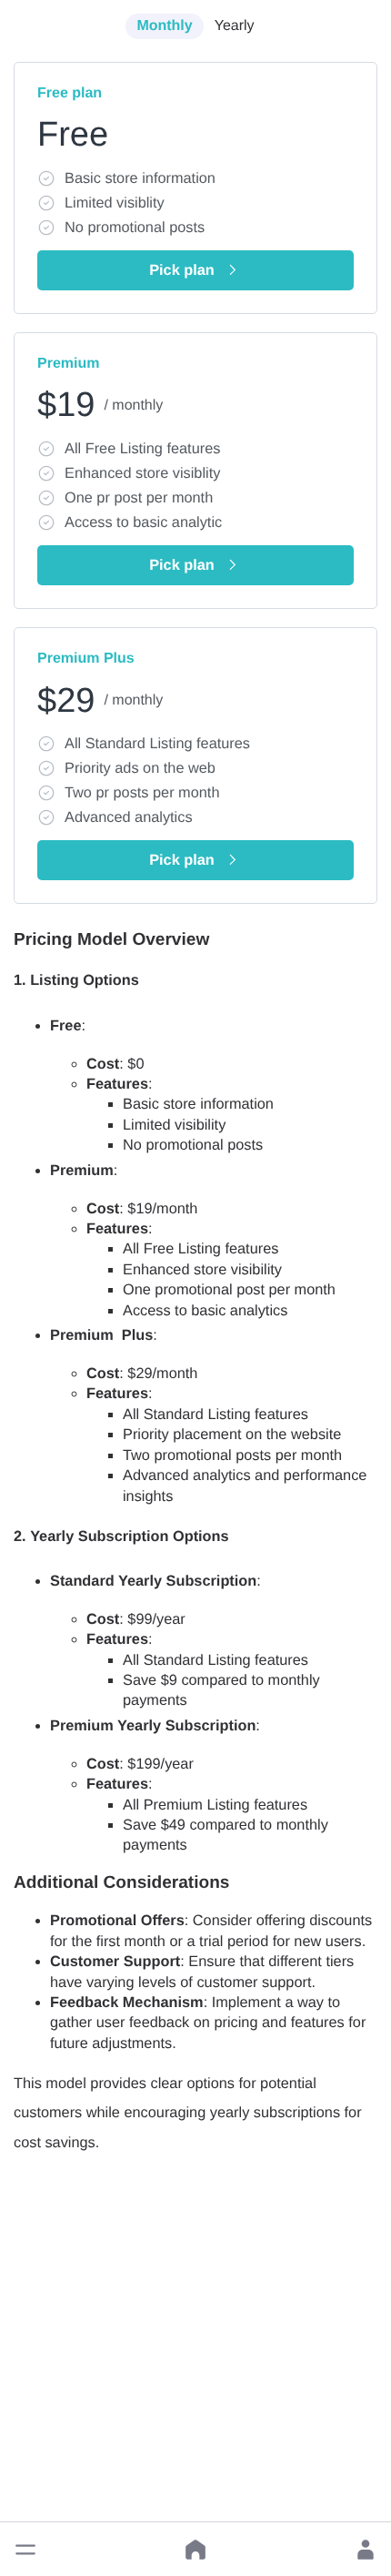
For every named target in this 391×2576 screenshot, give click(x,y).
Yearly (235, 26)
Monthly (164, 26)
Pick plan (182, 270)
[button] (25, 2550)
